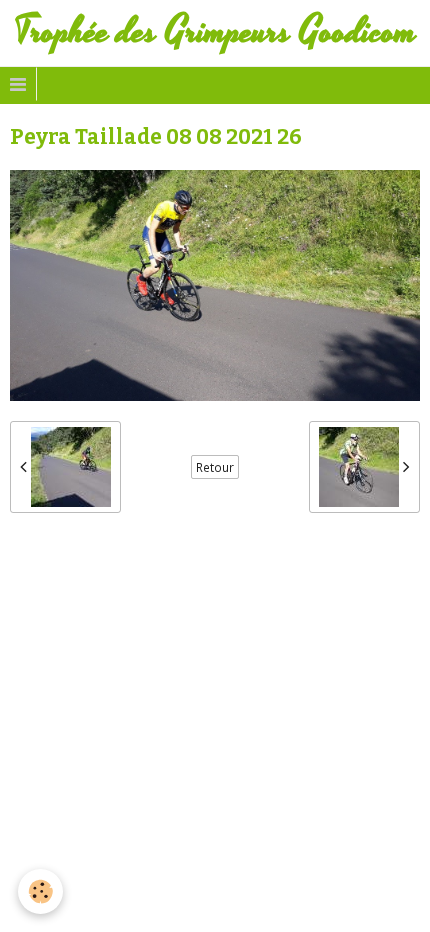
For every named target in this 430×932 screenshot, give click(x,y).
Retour (215, 467)
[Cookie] (40, 891)
